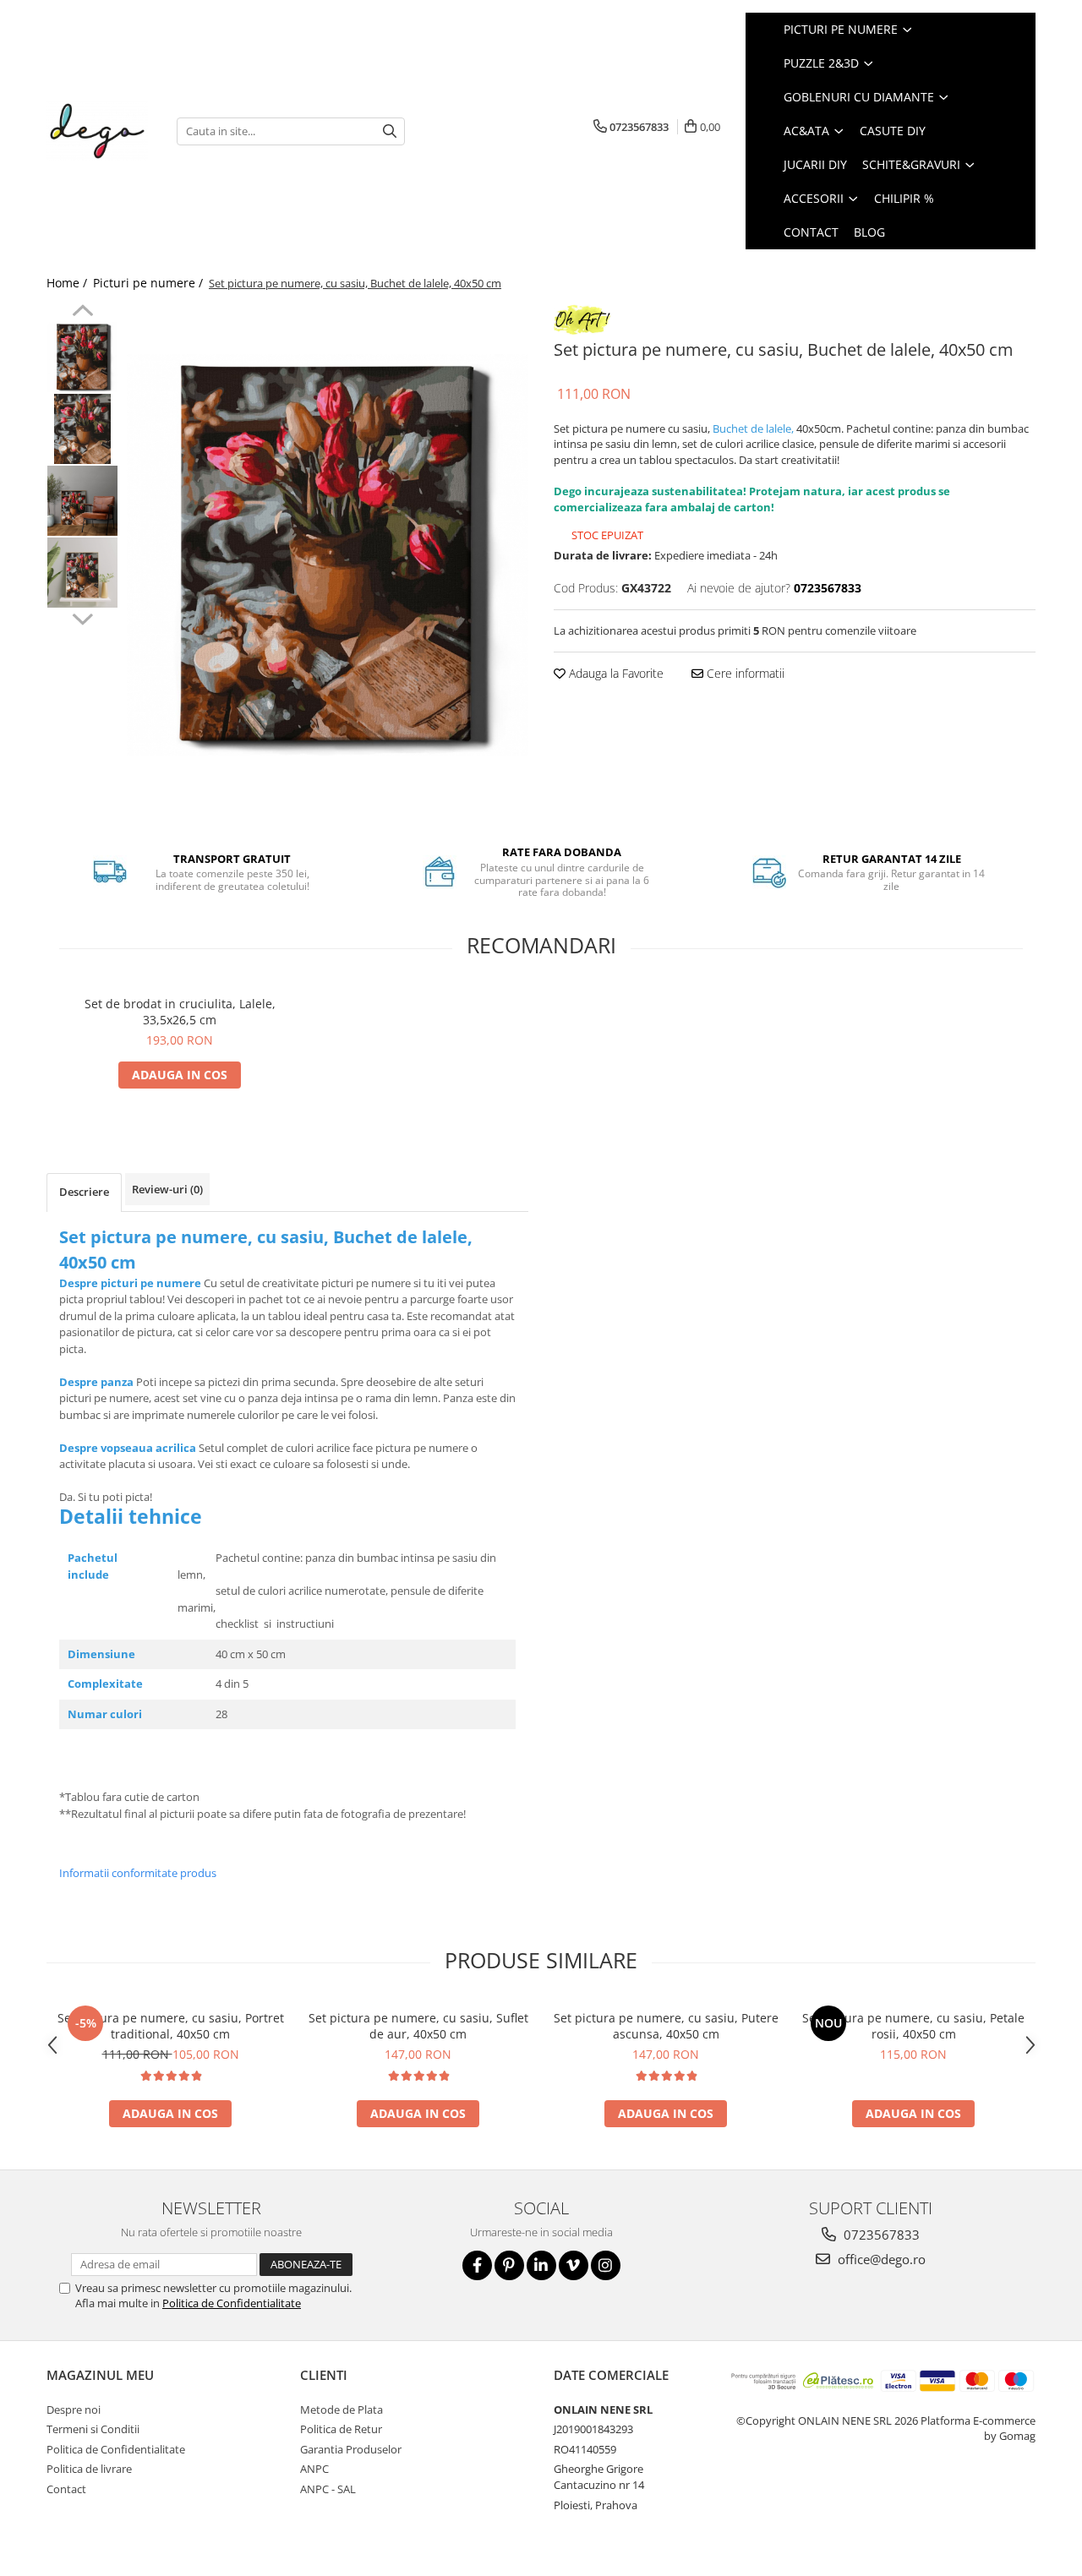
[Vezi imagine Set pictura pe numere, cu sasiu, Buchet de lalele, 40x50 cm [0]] (82, 357)
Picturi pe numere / (150, 283)
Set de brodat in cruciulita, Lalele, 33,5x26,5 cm (180, 1012)
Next (82, 617)
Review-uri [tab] (167, 1189)
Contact (66, 2489)
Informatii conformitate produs (138, 1873)
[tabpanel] (328, 555)
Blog (869, 232)
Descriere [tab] (84, 1192)
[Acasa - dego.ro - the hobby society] (99, 131)
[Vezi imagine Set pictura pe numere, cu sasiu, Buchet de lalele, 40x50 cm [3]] (82, 573)
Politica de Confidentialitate (232, 2303)
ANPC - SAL (328, 2489)
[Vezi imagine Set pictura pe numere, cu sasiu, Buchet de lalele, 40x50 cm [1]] (82, 429)
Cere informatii (744, 673)
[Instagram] (606, 2265)
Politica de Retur (341, 2429)
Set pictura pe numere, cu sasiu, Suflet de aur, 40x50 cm (418, 2026)
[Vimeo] (574, 2265)
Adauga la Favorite (615, 673)
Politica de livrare (89, 2469)
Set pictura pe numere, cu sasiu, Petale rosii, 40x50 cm (913, 2026)
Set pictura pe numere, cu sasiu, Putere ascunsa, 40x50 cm (666, 2026)
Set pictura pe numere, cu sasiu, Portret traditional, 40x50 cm (171, 2026)
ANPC (314, 2469)
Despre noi (74, 2410)
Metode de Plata (342, 2410)
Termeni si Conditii (93, 2429)
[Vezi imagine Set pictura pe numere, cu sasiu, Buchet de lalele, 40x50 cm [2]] (82, 501)
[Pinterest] (509, 2265)
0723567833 (880, 2235)
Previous (82, 313)
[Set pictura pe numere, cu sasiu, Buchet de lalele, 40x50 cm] (328, 555)
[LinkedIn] (541, 2265)
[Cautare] (390, 131)
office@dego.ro (880, 2259)
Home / (68, 283)
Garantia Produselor (351, 2449)
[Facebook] (477, 2265)
